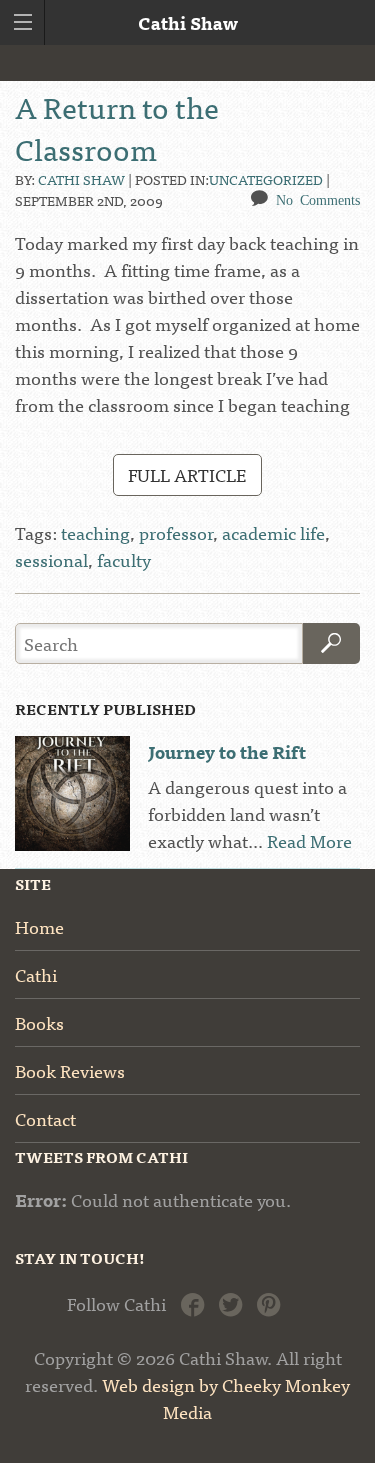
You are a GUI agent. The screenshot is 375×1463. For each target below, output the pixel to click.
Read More (309, 840)
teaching (95, 532)
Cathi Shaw (81, 179)
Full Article (187, 474)
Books (39, 1022)
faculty (124, 559)
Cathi (36, 974)
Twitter (230, 1302)
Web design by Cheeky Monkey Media (226, 1398)
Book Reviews (70, 1070)
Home (39, 926)
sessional (51, 559)
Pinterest (268, 1302)
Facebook (192, 1302)
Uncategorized (266, 179)
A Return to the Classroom (117, 127)
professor (176, 532)
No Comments (318, 199)
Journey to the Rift (227, 751)
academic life (273, 532)
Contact (45, 1118)
